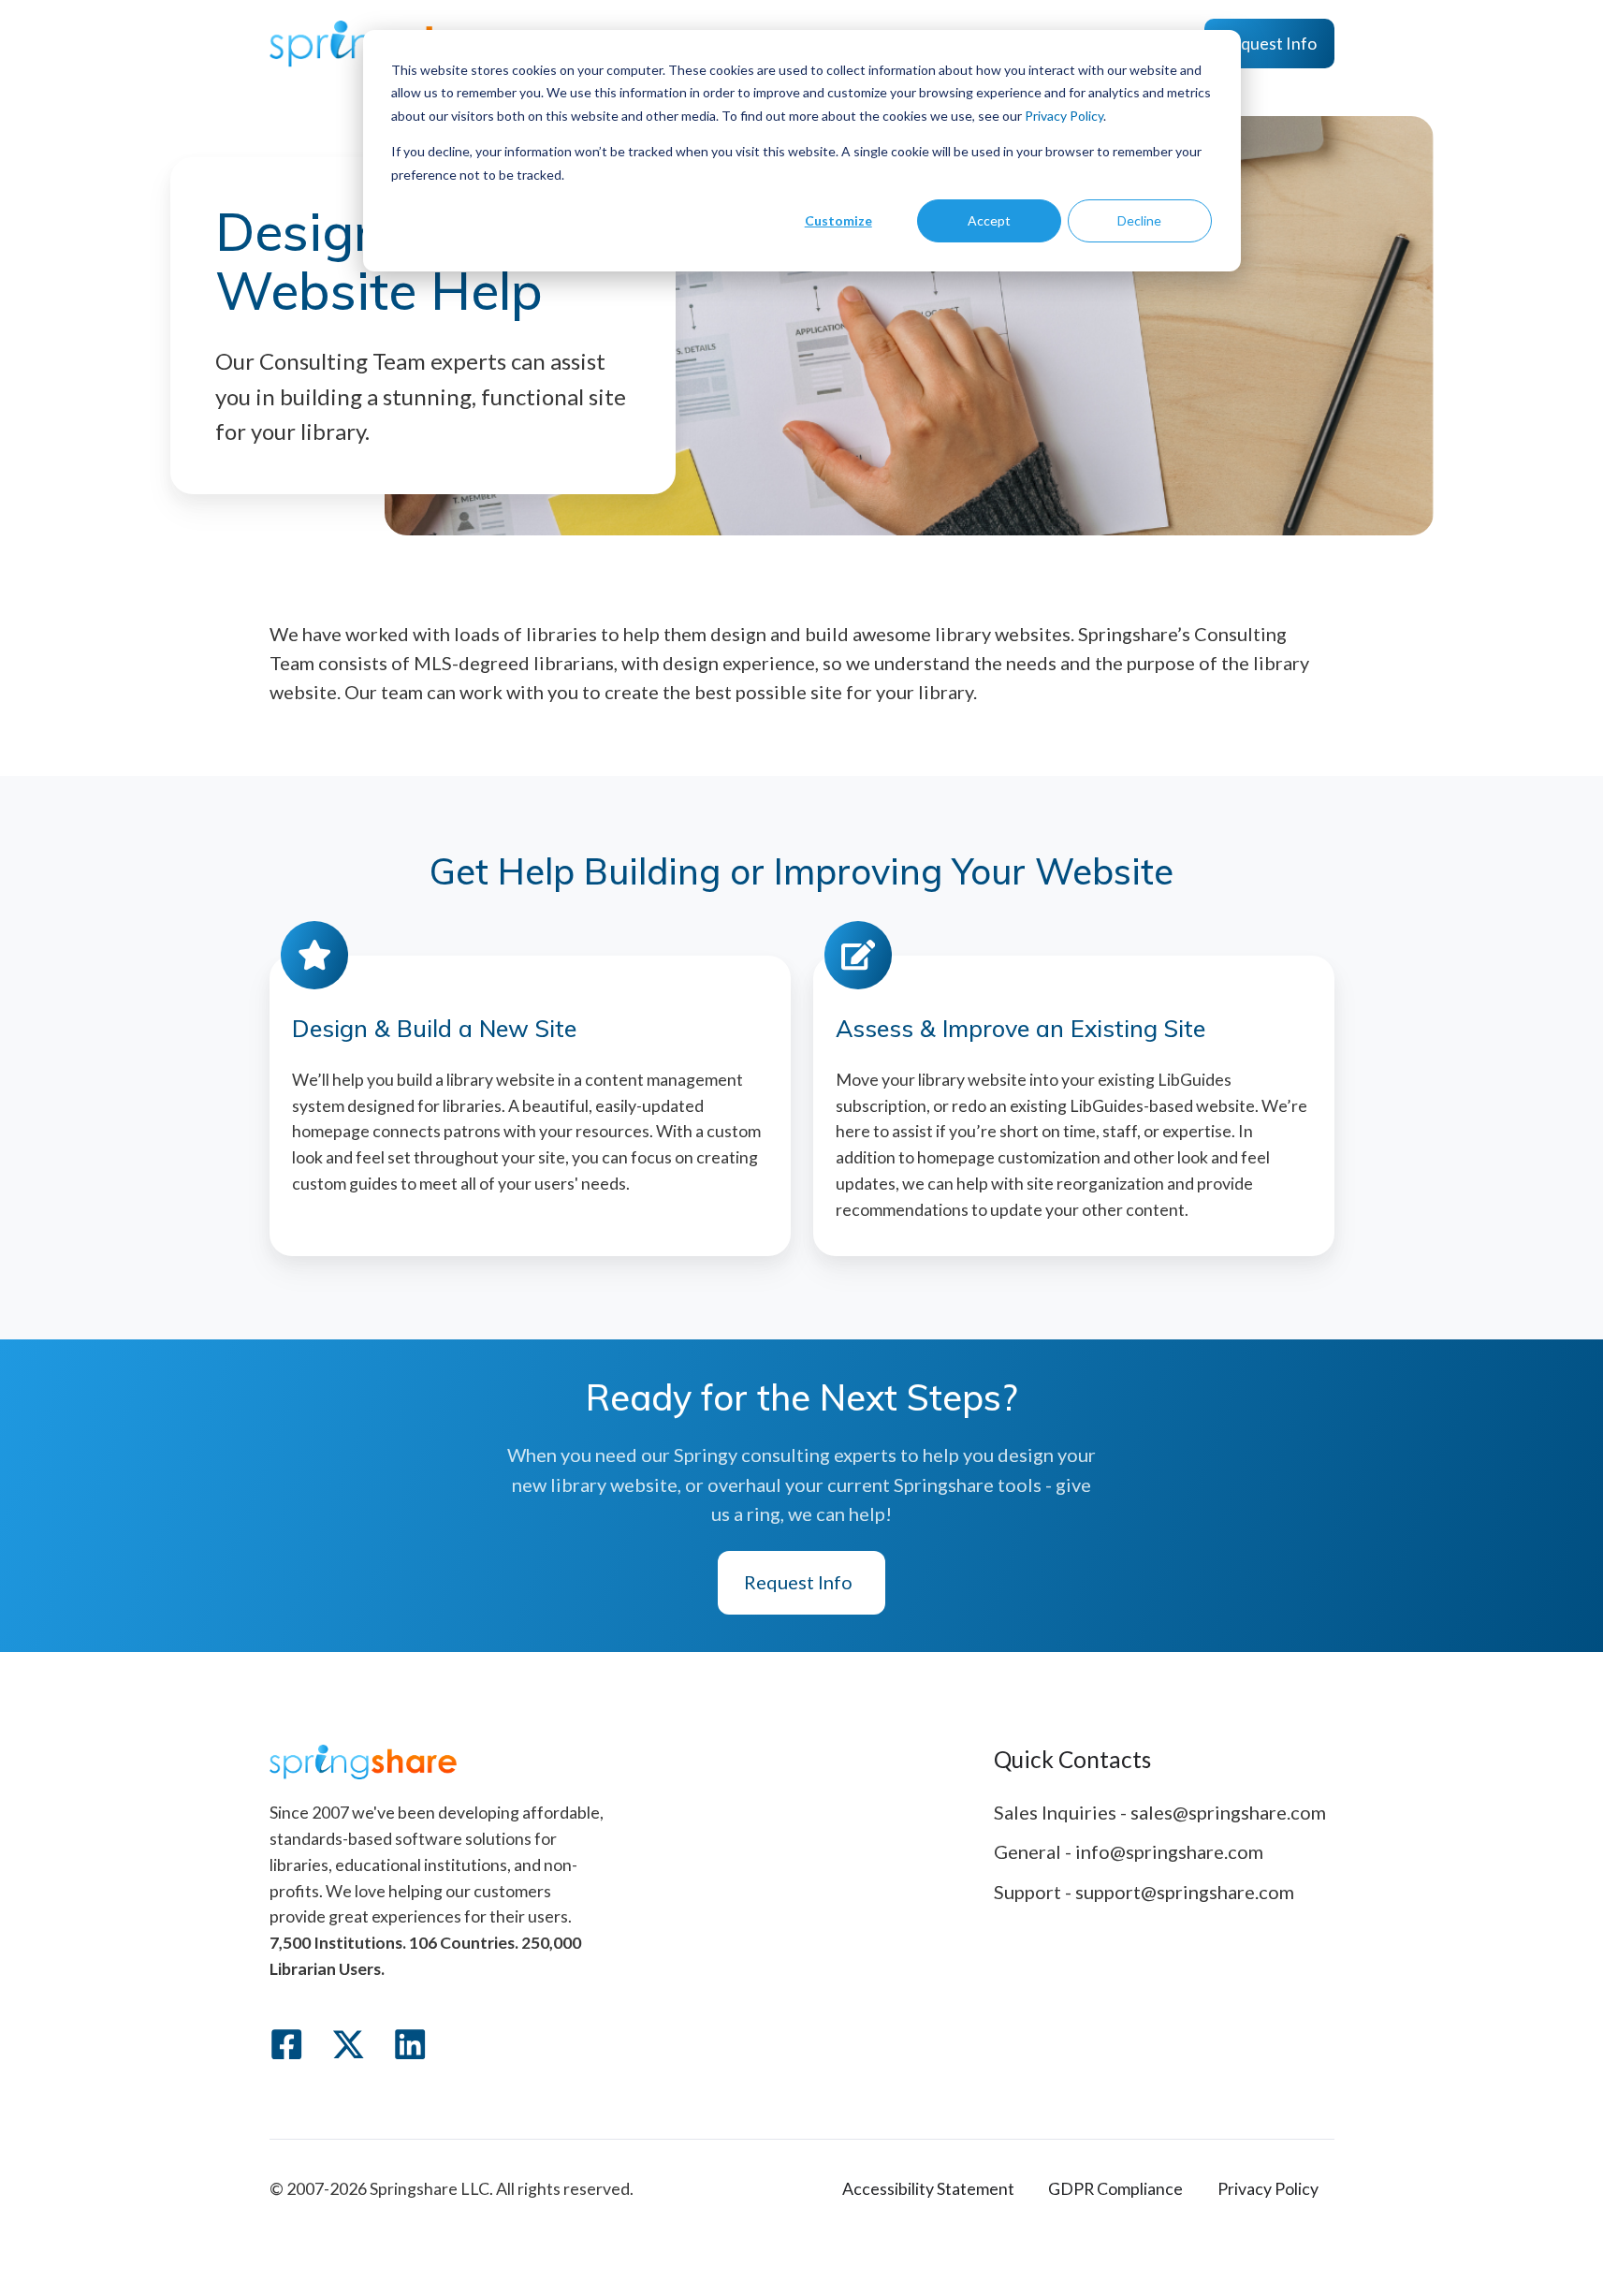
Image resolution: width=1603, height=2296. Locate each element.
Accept (989, 220)
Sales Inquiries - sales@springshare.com (1160, 1812)
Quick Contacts (1072, 1759)
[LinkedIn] (410, 2044)
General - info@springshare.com (1129, 1851)
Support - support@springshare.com (1144, 1892)
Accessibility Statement (928, 2188)
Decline (1139, 220)
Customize (838, 220)
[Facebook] (286, 2044)
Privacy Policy (1064, 116)
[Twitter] (348, 2044)
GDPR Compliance (1115, 2188)
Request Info (1269, 43)
